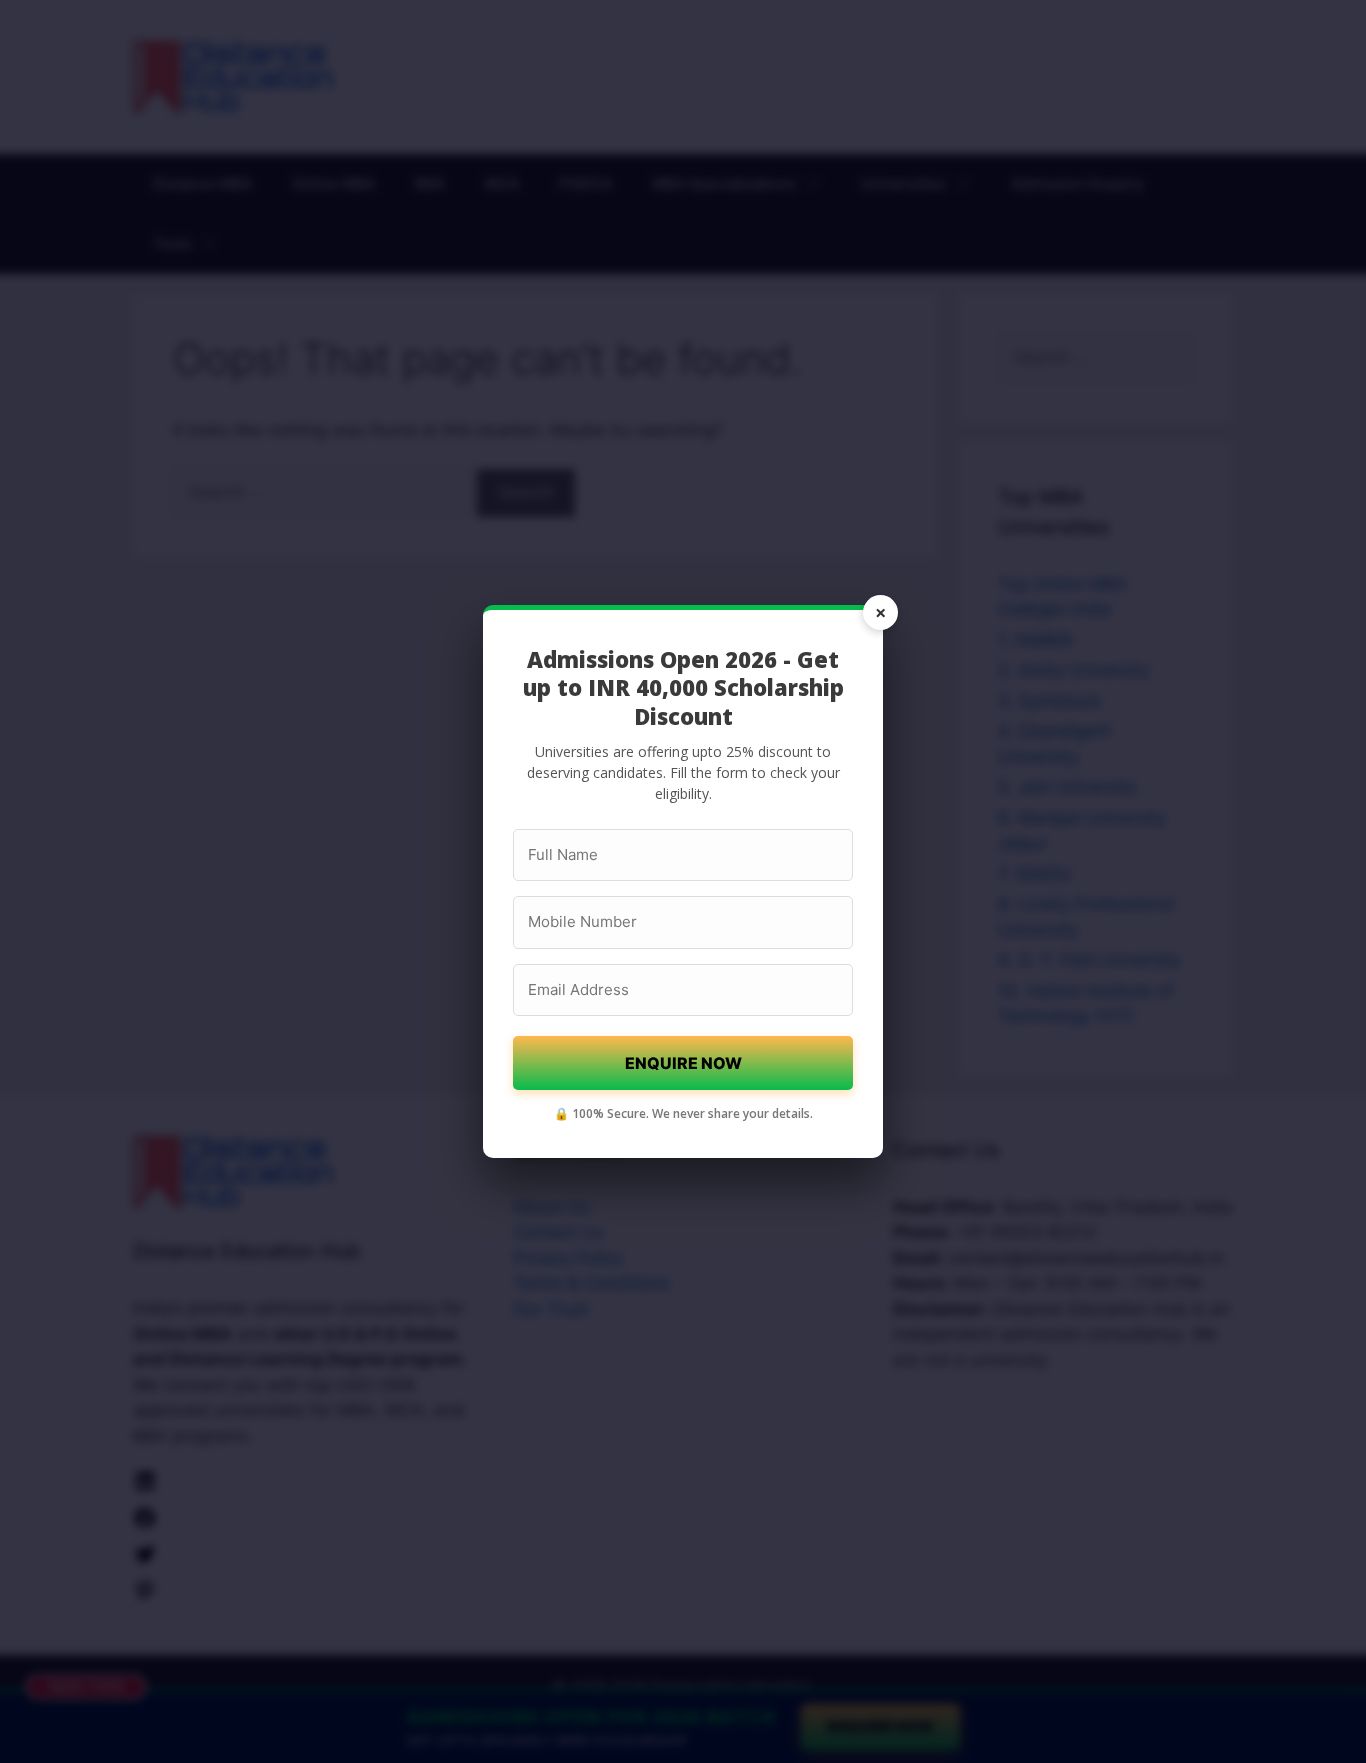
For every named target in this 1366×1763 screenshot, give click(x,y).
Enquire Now (683, 1063)
